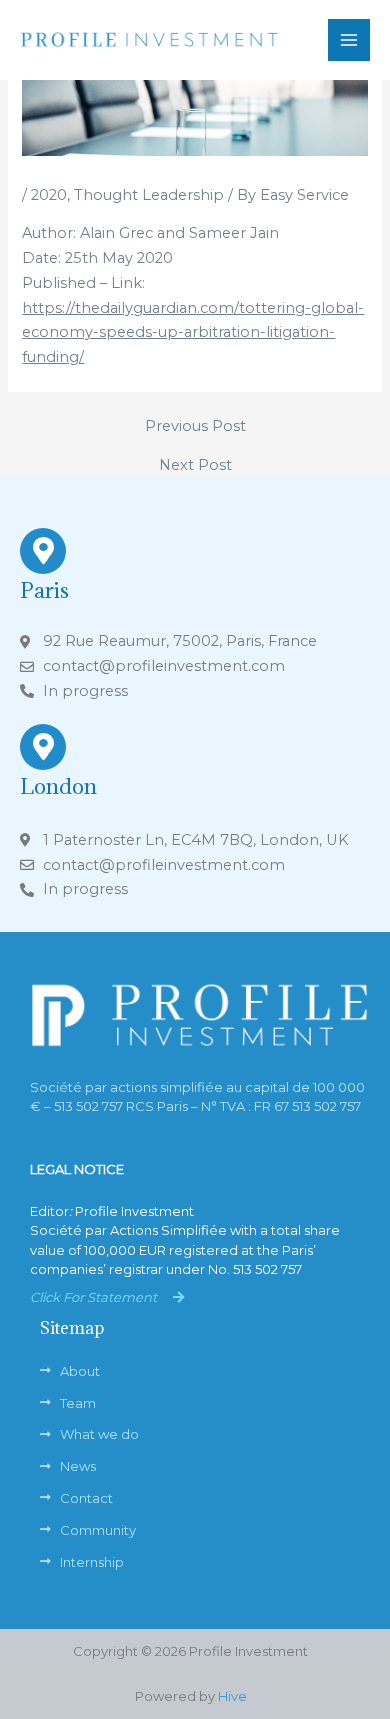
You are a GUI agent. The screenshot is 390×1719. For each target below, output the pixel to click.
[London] (43, 747)
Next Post (195, 465)
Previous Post (195, 426)
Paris (44, 590)
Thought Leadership (149, 195)
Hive (232, 1696)
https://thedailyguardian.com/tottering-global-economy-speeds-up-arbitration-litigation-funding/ (193, 333)
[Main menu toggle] (349, 40)
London (58, 786)
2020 (49, 195)
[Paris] (43, 551)
